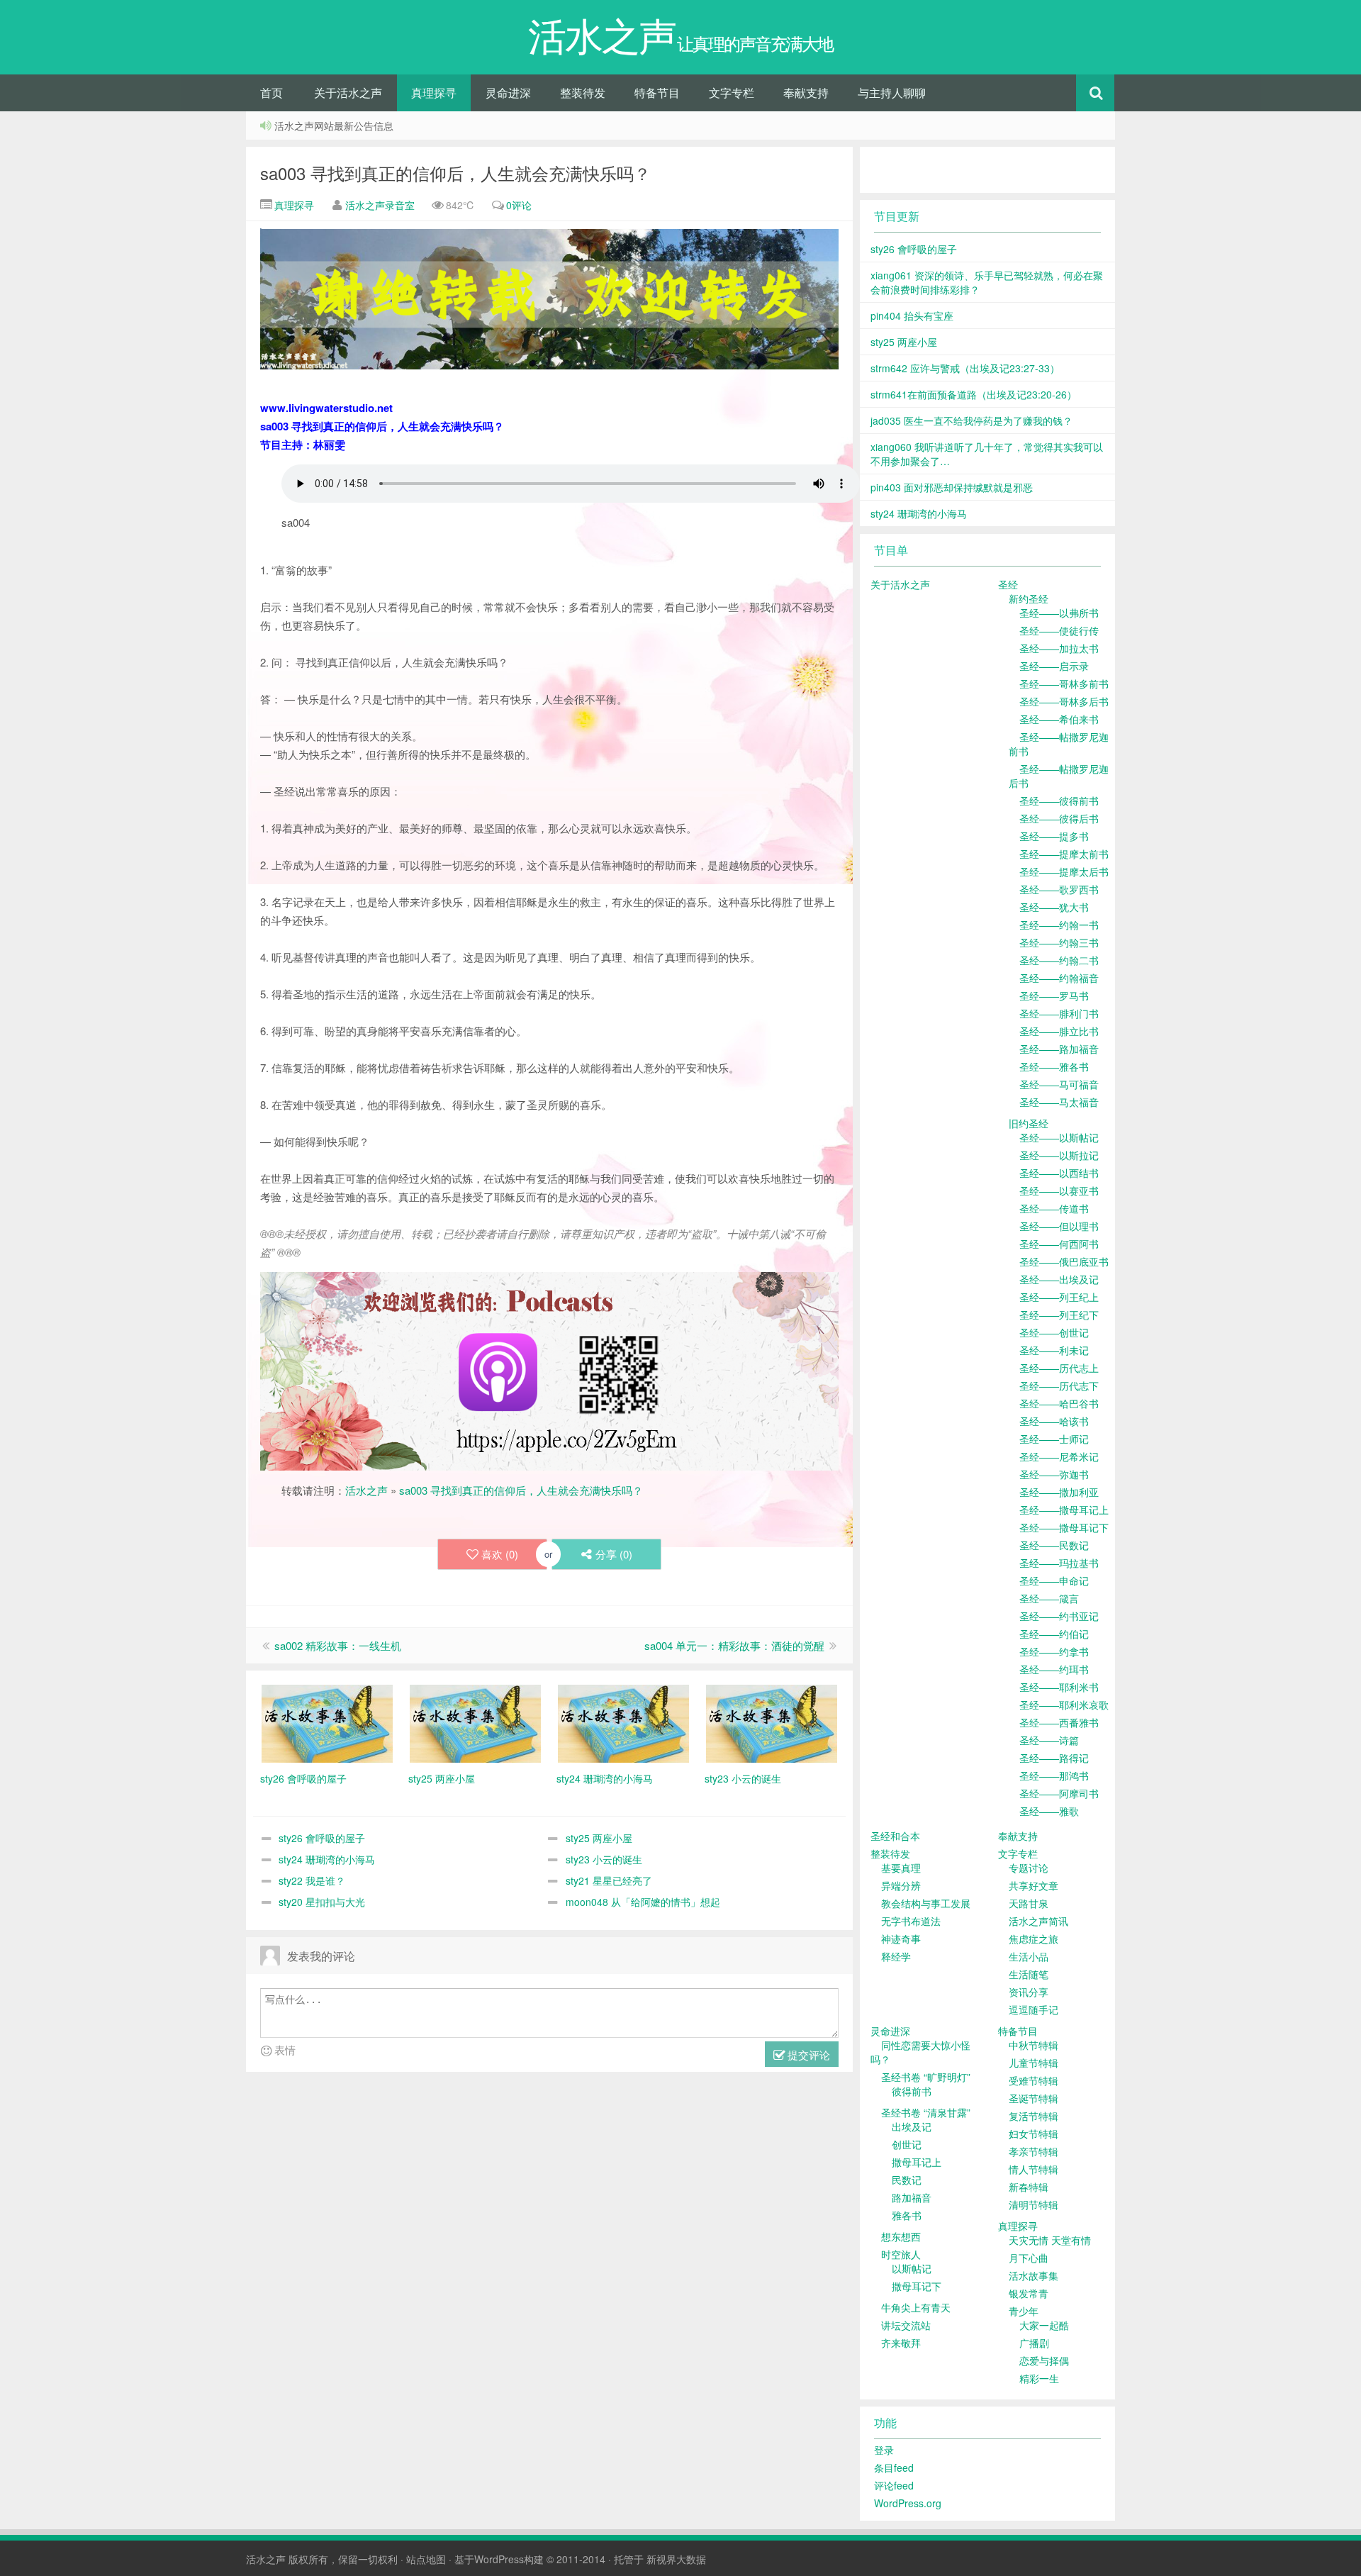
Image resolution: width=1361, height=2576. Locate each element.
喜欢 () (500, 1554)
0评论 (519, 205)
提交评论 (807, 2054)
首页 (271, 93)
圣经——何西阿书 (1059, 1244)
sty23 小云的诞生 (604, 1859)
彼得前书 (912, 2091)
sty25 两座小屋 (599, 1838)
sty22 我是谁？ (312, 1880)
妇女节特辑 (1034, 2134)
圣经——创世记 (1054, 1332)
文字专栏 (732, 93)
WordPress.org (908, 2503)
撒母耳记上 (917, 2162)
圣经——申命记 (1054, 1580)
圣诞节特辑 (1034, 2098)
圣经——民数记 (1054, 1545)
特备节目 (657, 93)
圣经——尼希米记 (1059, 1456)
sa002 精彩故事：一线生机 (338, 1645)
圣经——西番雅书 (1059, 1722)
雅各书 (907, 2215)
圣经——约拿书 (1054, 1651)
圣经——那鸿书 (1054, 1775)
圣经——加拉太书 (1059, 648)
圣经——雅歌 (1049, 1811)
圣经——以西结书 (1059, 1173)
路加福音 (912, 2197)
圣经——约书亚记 (1059, 1616)
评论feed (894, 2485)
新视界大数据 (676, 2559)
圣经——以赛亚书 (1059, 1191)
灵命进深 (508, 93)
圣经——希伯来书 (1059, 719)
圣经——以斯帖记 (1059, 1137)
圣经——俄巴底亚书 (1064, 1261)
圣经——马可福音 (1059, 1084)
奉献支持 (806, 93)
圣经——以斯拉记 (1059, 1155)
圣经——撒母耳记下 (1064, 1527)
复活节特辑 (1034, 2116)
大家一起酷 (1044, 2325)
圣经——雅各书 (1054, 1066)
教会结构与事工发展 (926, 1903)
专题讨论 (1029, 1868)
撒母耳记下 (917, 2286)
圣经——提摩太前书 (1064, 854)
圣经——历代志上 (1059, 1368)
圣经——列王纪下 (1059, 1315)
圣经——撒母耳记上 (1064, 1510)
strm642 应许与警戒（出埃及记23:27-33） (965, 368)
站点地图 (426, 2559)
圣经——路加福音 (1059, 1049)
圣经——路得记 (1054, 1758)
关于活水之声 (348, 93)
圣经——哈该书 (1054, 1421)
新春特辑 (1029, 2187)
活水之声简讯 (1038, 1921)
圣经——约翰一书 (1059, 925)
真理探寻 (434, 93)
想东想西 (901, 2236)
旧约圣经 (1029, 1123)
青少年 (1024, 2311)
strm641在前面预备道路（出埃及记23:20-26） (974, 394)
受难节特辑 (1034, 2080)
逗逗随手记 (1034, 2009)
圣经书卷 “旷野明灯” (926, 2077)
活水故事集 (1034, 2275)
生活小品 (1029, 1956)
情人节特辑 (1034, 2169)
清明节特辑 (1034, 2204)
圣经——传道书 (1054, 1208)
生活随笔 (1029, 1974)
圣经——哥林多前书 (1064, 684)
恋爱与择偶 (1044, 2360)
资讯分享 (1029, 1992)
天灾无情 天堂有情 (1050, 2240)
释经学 (896, 1956)
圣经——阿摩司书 (1059, 1793)
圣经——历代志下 (1059, 1385)
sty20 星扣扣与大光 (322, 1902)
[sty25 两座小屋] (475, 1722)
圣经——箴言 (1049, 1598)
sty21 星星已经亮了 (609, 1880)
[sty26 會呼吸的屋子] (327, 1722)
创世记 (907, 2144)
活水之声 (366, 1490)
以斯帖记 (912, 2268)
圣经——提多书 (1054, 836)
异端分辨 (901, 1885)
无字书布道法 (911, 1921)
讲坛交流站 (906, 2325)
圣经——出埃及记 (1059, 1279)
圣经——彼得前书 (1059, 801)
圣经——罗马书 (1054, 996)
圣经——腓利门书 (1059, 1013)
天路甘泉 (1029, 1903)
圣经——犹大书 (1054, 907)
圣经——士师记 (1054, 1439)
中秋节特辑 (1034, 2045)
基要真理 (901, 1868)
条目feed (894, 2468)
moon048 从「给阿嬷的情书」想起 (643, 1902)
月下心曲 (1029, 2258)
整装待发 (583, 93)
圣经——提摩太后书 (1064, 871)
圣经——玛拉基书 (1059, 1563)
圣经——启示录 (1054, 666)
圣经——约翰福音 (1059, 978)
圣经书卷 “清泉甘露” (926, 2112)
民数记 (907, 2180)
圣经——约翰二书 (1059, 960)
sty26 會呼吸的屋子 (322, 1838)
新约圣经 (1029, 598)
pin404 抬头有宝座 (912, 316)
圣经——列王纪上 (1059, 1297)
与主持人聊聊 (892, 93)
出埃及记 (912, 2126)
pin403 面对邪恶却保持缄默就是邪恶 (952, 487)
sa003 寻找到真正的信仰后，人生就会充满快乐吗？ (455, 173)
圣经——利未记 (1054, 1350)
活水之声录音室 (380, 205)
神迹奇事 (901, 1939)
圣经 (1008, 584)
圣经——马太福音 (1059, 1102)
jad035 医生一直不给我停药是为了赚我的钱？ (971, 420)
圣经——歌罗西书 (1059, 889)
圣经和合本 (895, 1836)
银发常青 (1029, 2293)
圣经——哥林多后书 (1064, 701)
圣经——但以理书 (1059, 1226)
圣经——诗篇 (1049, 1740)
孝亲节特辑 (1034, 2151)
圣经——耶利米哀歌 (1064, 1705)
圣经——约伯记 (1054, 1634)
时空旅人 (901, 2254)
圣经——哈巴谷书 (1059, 1403)
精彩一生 (1039, 2378)
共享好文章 (1034, 1885)
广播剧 (1034, 2343)
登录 (884, 2450)
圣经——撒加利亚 (1059, 1492)
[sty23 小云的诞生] (772, 1722)
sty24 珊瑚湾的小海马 (327, 1859)
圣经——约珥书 (1054, 1669)
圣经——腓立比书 (1059, 1031)
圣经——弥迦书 (1054, 1474)
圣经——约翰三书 (1059, 942)
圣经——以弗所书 (1059, 613)
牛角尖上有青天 (916, 2307)
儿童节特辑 (1034, 2063)
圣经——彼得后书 (1059, 818)
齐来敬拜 (901, 2343)
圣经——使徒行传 (1059, 630)
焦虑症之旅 (1034, 1939)
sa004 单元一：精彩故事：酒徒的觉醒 (734, 1645)
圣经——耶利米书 (1059, 1687)
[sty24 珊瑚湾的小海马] (623, 1722)
